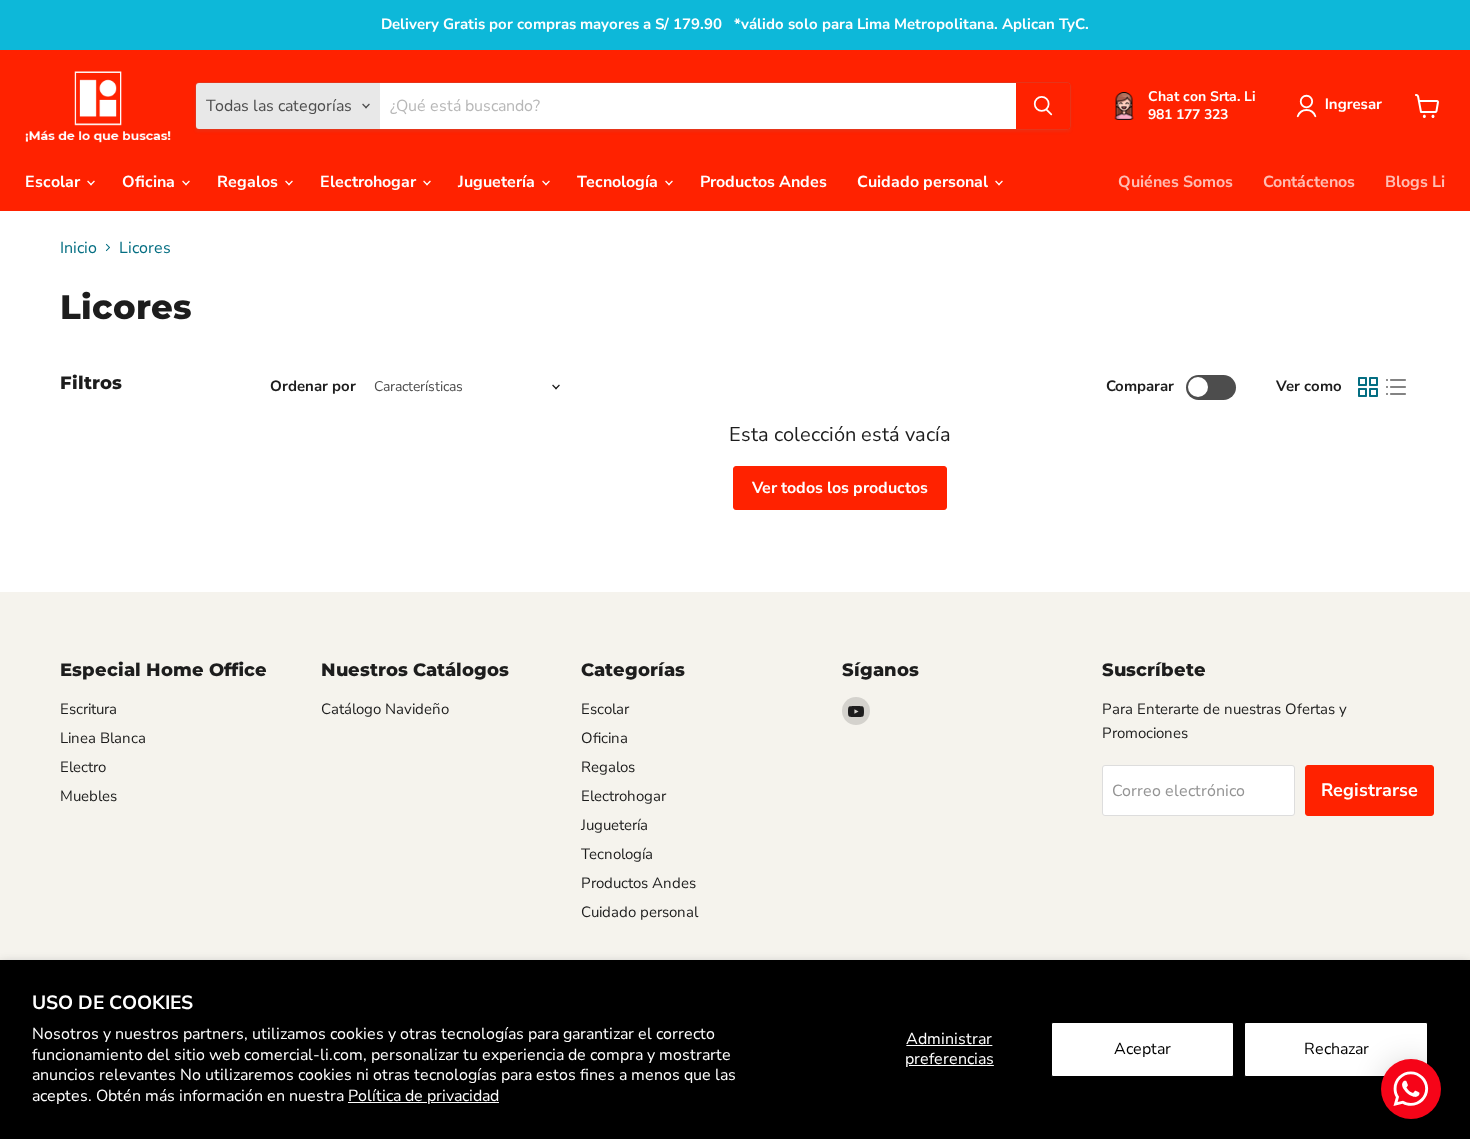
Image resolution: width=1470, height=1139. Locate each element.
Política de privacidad (423, 1096)
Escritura (88, 709)
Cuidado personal (924, 182)
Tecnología (619, 182)
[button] (1343, 106)
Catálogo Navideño (385, 709)
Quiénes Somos (1175, 182)
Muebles (88, 796)
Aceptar (1142, 1049)
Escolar (54, 182)
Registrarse (1369, 790)
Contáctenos (1309, 182)
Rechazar (1336, 1049)
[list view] (1396, 387)
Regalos (249, 182)
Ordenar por (313, 386)
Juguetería (498, 182)
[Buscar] (1043, 106)
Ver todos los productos (840, 488)
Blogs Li (1415, 182)
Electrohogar (370, 182)
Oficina (150, 182)
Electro (83, 767)
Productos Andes (763, 182)
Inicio (78, 248)
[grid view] (1368, 387)
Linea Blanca (103, 738)
